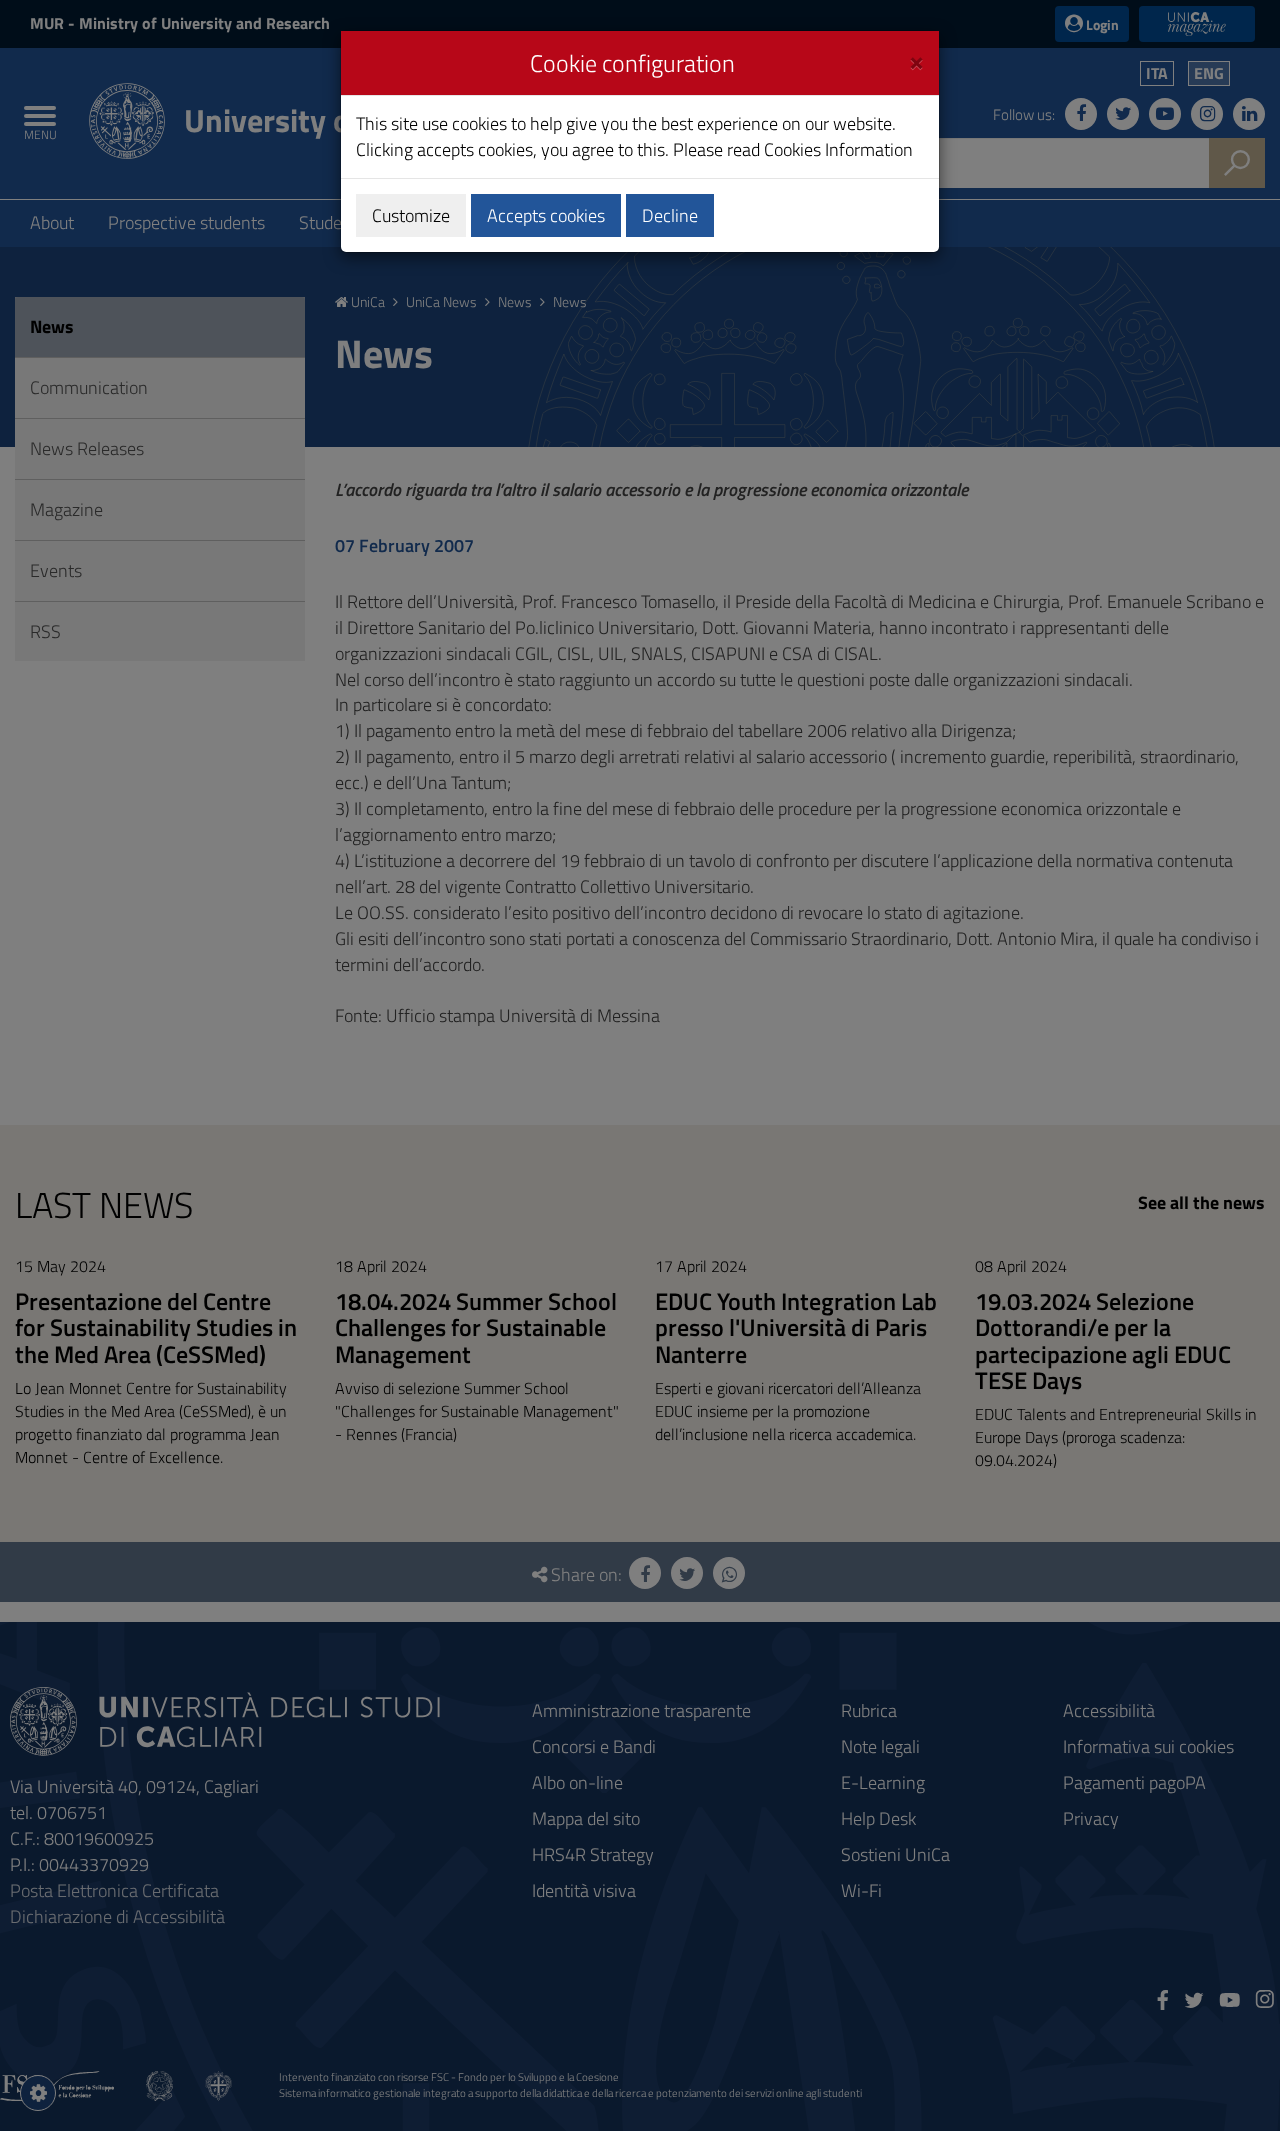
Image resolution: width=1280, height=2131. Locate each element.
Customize (411, 215)
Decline (670, 215)
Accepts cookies (546, 215)
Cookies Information (838, 149)
